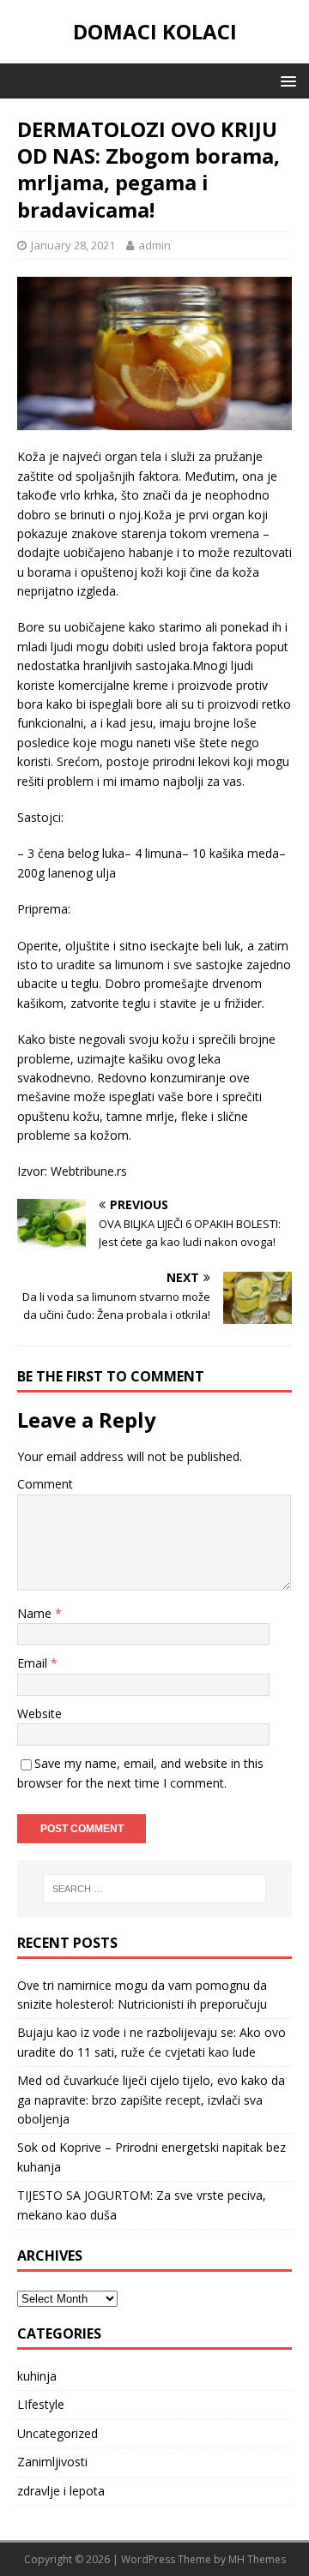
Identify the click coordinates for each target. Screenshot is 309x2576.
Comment (45, 1484)
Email (34, 1663)
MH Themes (257, 2559)
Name (36, 1613)
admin (154, 245)
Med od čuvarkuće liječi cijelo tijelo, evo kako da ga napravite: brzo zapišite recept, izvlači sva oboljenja (151, 2100)
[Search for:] (154, 1889)
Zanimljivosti (52, 2462)
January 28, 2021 (73, 245)
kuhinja (37, 2376)
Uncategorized (58, 2433)
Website (39, 1713)
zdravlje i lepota (61, 2491)
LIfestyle (41, 2404)
